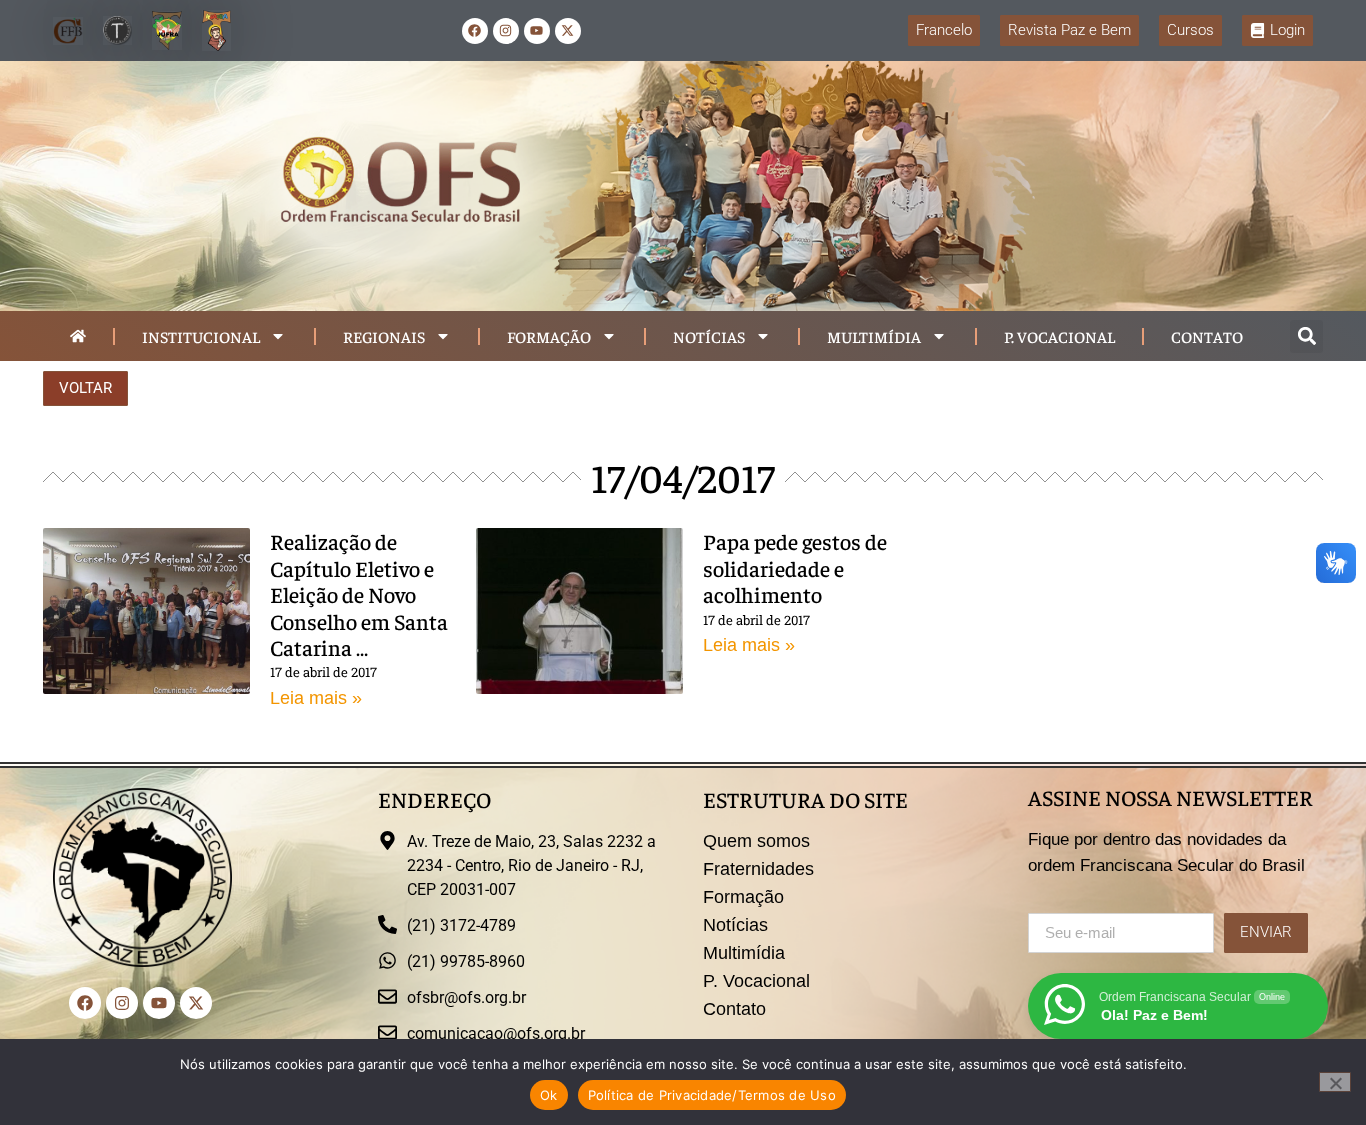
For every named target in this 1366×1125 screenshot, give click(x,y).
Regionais (384, 336)
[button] (1306, 336)
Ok (549, 1095)
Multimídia (874, 336)
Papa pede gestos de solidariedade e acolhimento (795, 567)
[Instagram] (506, 31)
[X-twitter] (568, 31)
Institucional (201, 336)
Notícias (709, 336)
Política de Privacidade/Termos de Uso (712, 1095)
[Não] (1335, 1082)
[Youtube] (537, 31)
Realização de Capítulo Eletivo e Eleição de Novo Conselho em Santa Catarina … (359, 594)
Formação (549, 336)
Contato (1207, 336)
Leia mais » (316, 698)
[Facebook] (475, 31)
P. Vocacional (1059, 336)
